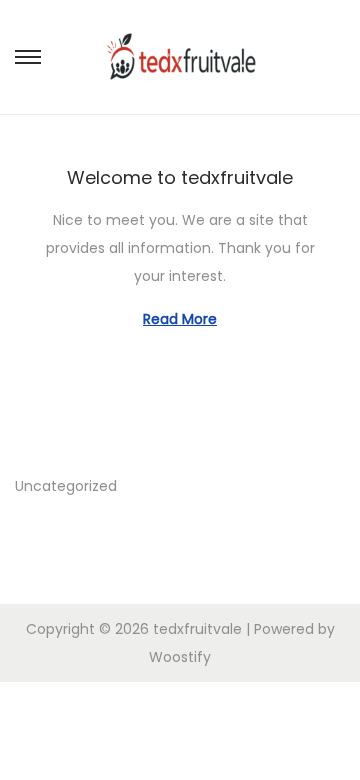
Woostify (180, 657)
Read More (180, 319)
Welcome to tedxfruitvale (180, 177)
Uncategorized (66, 486)
